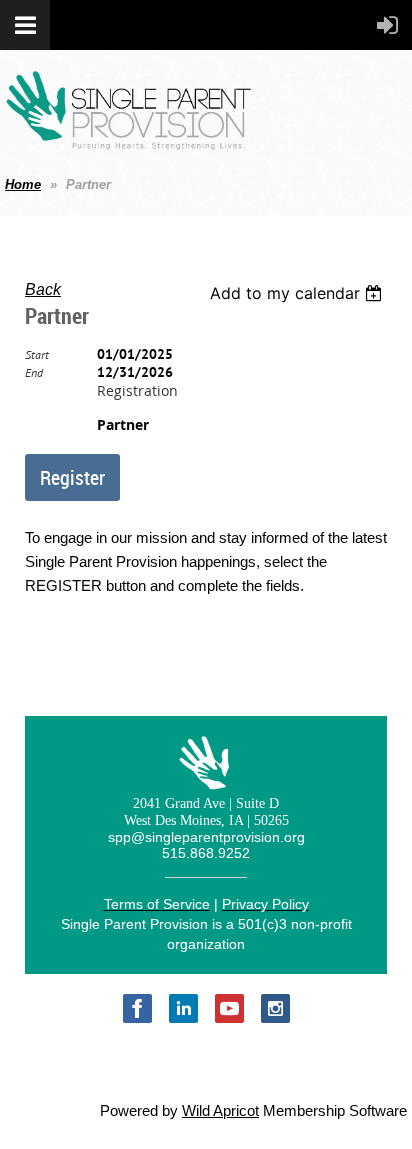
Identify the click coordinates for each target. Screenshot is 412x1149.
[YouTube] (229, 1008)
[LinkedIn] (183, 1008)
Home (23, 184)
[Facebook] (137, 1008)
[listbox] (298, 293)
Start (37, 354)
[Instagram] (275, 1008)
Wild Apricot (220, 1111)
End (34, 372)
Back (43, 289)
